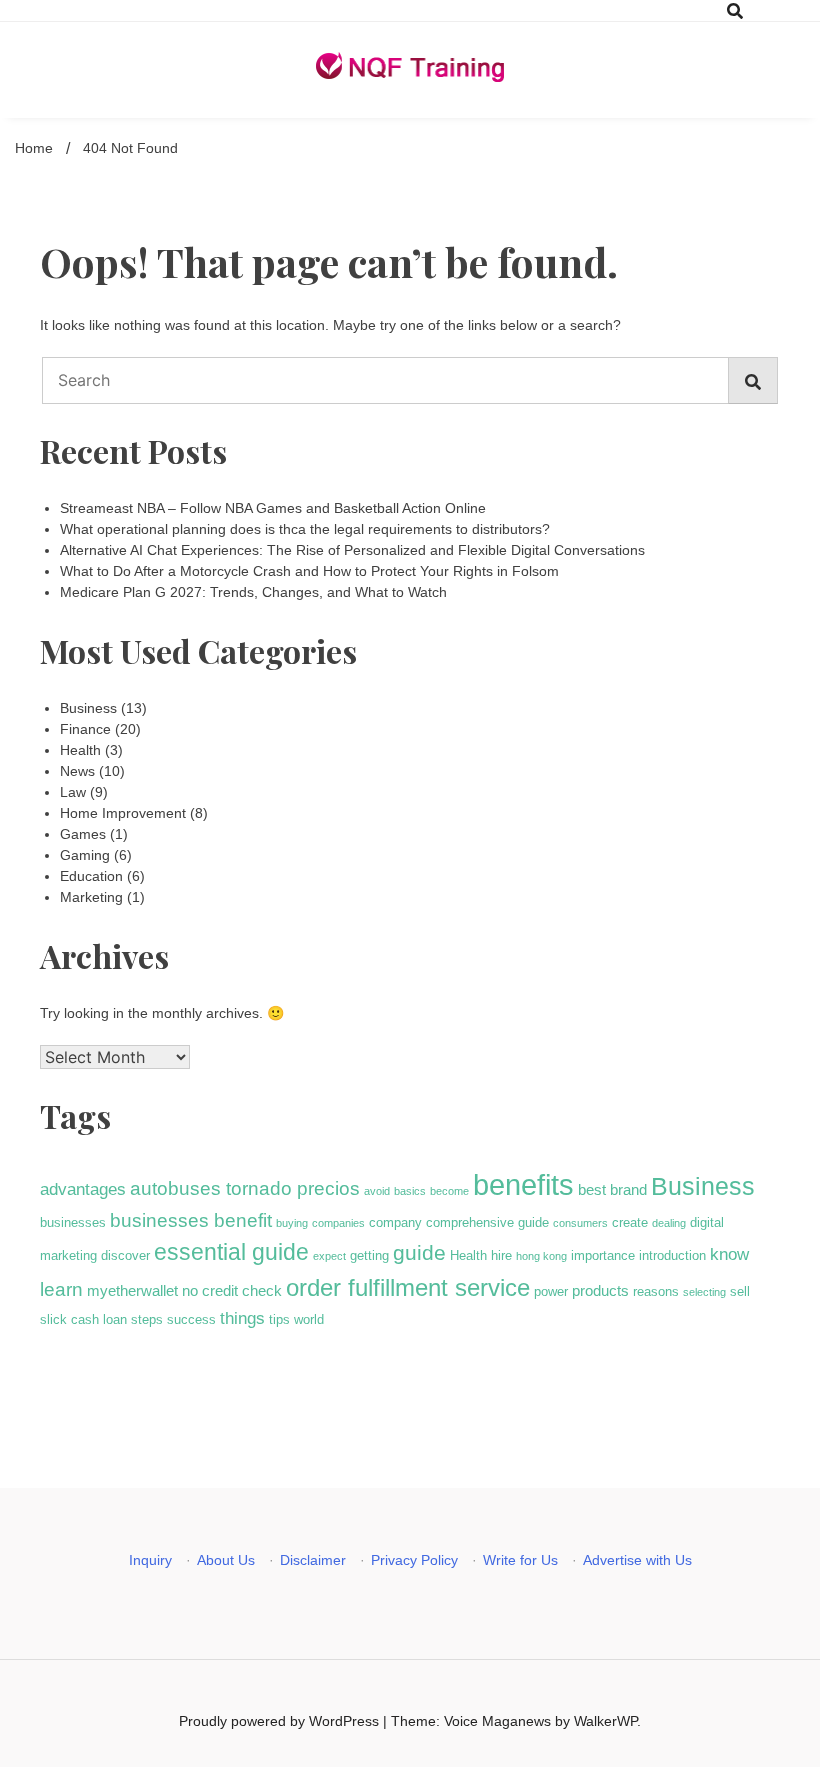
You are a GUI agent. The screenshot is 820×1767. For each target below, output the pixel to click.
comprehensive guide (487, 1222)
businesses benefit (191, 1220)
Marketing (91, 897)
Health (80, 750)
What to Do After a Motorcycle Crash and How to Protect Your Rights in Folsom (309, 571)
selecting (704, 1292)
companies (338, 1223)
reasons (656, 1291)
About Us (226, 1560)
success (191, 1319)
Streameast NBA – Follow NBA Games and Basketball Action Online (273, 508)
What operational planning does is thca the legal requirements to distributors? (305, 529)
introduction (672, 1255)
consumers (580, 1223)
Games (83, 834)
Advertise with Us (637, 1560)
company (395, 1222)
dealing (669, 1223)
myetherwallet (132, 1290)
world (309, 1319)
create (630, 1222)
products (600, 1290)
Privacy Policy (414, 1560)
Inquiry (150, 1560)
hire (501, 1255)
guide (419, 1252)
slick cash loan (83, 1319)
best (592, 1189)
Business (88, 708)
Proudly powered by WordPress (281, 1721)
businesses (73, 1222)
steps (147, 1319)
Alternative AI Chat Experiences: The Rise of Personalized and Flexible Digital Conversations (352, 550)
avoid (377, 1191)
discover (125, 1255)
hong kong (541, 1256)
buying (292, 1223)
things (242, 1318)
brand (628, 1189)
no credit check (232, 1290)
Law (73, 792)
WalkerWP (605, 1721)
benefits (523, 1184)
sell (740, 1291)
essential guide (231, 1252)
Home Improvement (123, 813)
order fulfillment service (408, 1287)
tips (279, 1319)
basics (410, 1191)
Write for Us (520, 1560)
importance (603, 1255)
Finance (85, 729)
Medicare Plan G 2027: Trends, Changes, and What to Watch (253, 592)
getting (369, 1255)
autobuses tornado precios (245, 1188)
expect (329, 1256)
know (729, 1254)
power (551, 1291)
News (77, 771)
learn (61, 1289)
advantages (83, 1189)
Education (91, 876)
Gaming (85, 855)
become (449, 1191)
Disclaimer (313, 1560)
